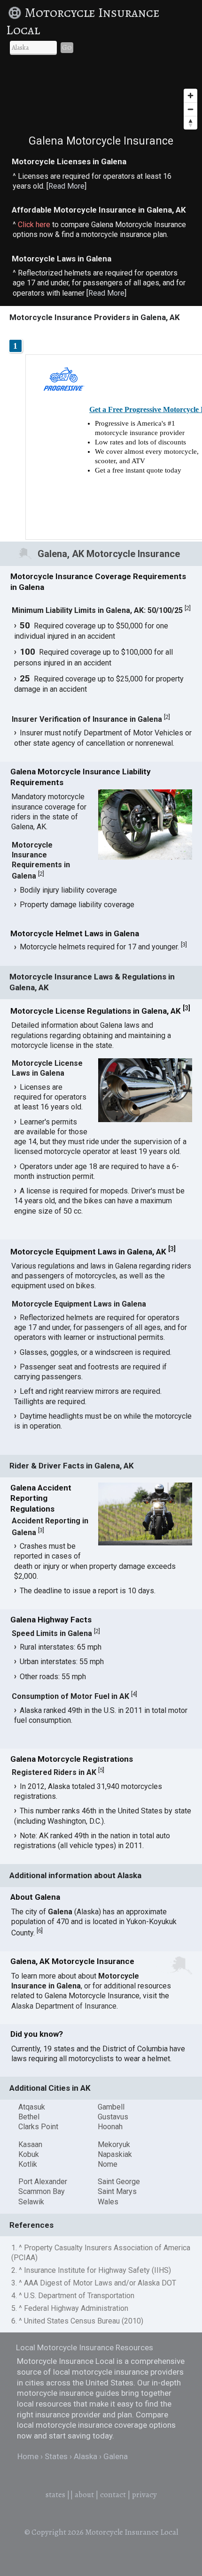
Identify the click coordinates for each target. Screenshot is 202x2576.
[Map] (101, 99)
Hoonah (110, 2127)
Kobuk (29, 2154)
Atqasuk (32, 2107)
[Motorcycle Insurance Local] (16, 13)
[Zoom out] (190, 109)
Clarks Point (38, 2127)
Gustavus (113, 2117)
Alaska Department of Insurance (64, 2006)
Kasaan (30, 2144)
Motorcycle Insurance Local (83, 21)
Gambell (111, 2107)
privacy (144, 2495)
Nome (108, 2164)
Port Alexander (43, 2182)
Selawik (31, 2202)
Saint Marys (117, 2191)
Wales (108, 2202)
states (55, 2495)
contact (113, 2495)
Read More (66, 186)
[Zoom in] (190, 96)
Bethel (29, 2117)
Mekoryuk (114, 2144)
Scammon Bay (42, 2191)
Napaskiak (115, 2154)
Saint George (119, 2182)
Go (67, 47)
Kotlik (28, 2164)
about (84, 2495)
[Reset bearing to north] (190, 123)
